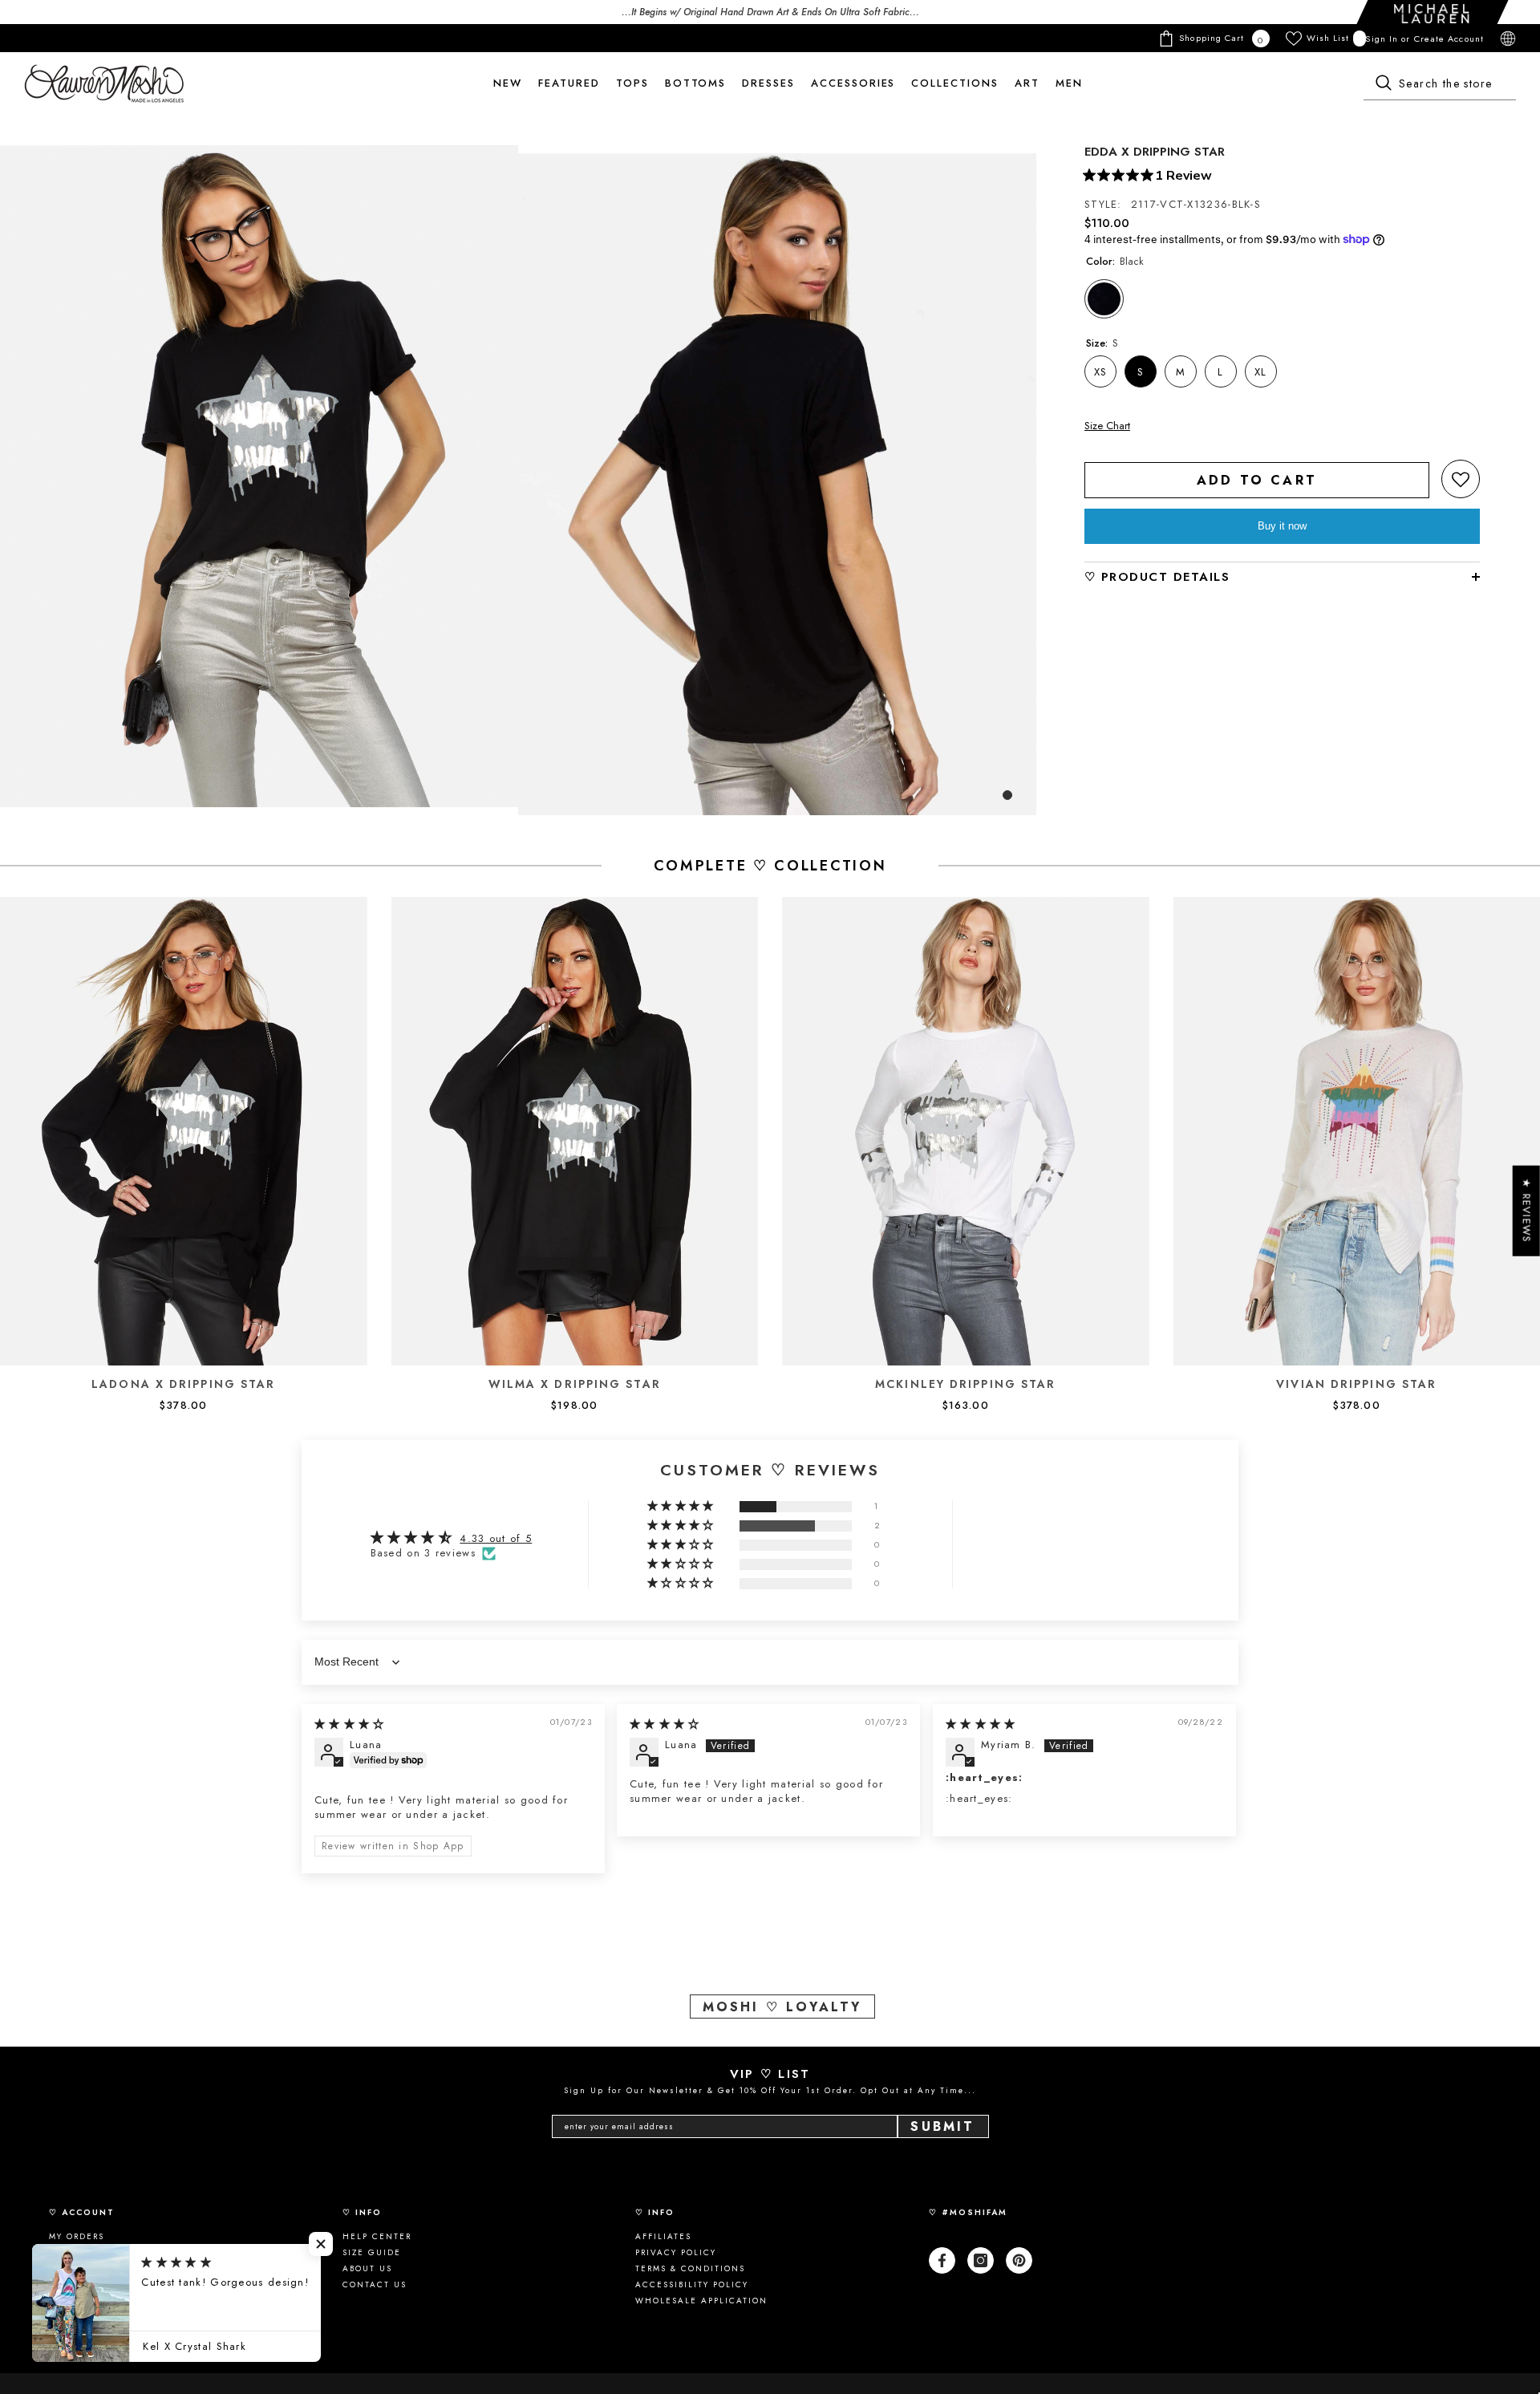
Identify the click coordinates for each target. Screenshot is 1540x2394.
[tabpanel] (259, 477)
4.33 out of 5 (496, 1538)
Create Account (1449, 39)
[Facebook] (942, 2260)
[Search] (1440, 84)
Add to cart (1257, 480)
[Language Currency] (1508, 39)
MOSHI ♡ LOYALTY (782, 2007)
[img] (350, 1724)
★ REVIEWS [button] (1527, 1211)
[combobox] (1440, 84)
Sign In (1383, 39)
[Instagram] (981, 2260)
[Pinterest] (1019, 2260)
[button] (1461, 479)
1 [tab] (1007, 795)
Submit (942, 2126)
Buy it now (1282, 526)
